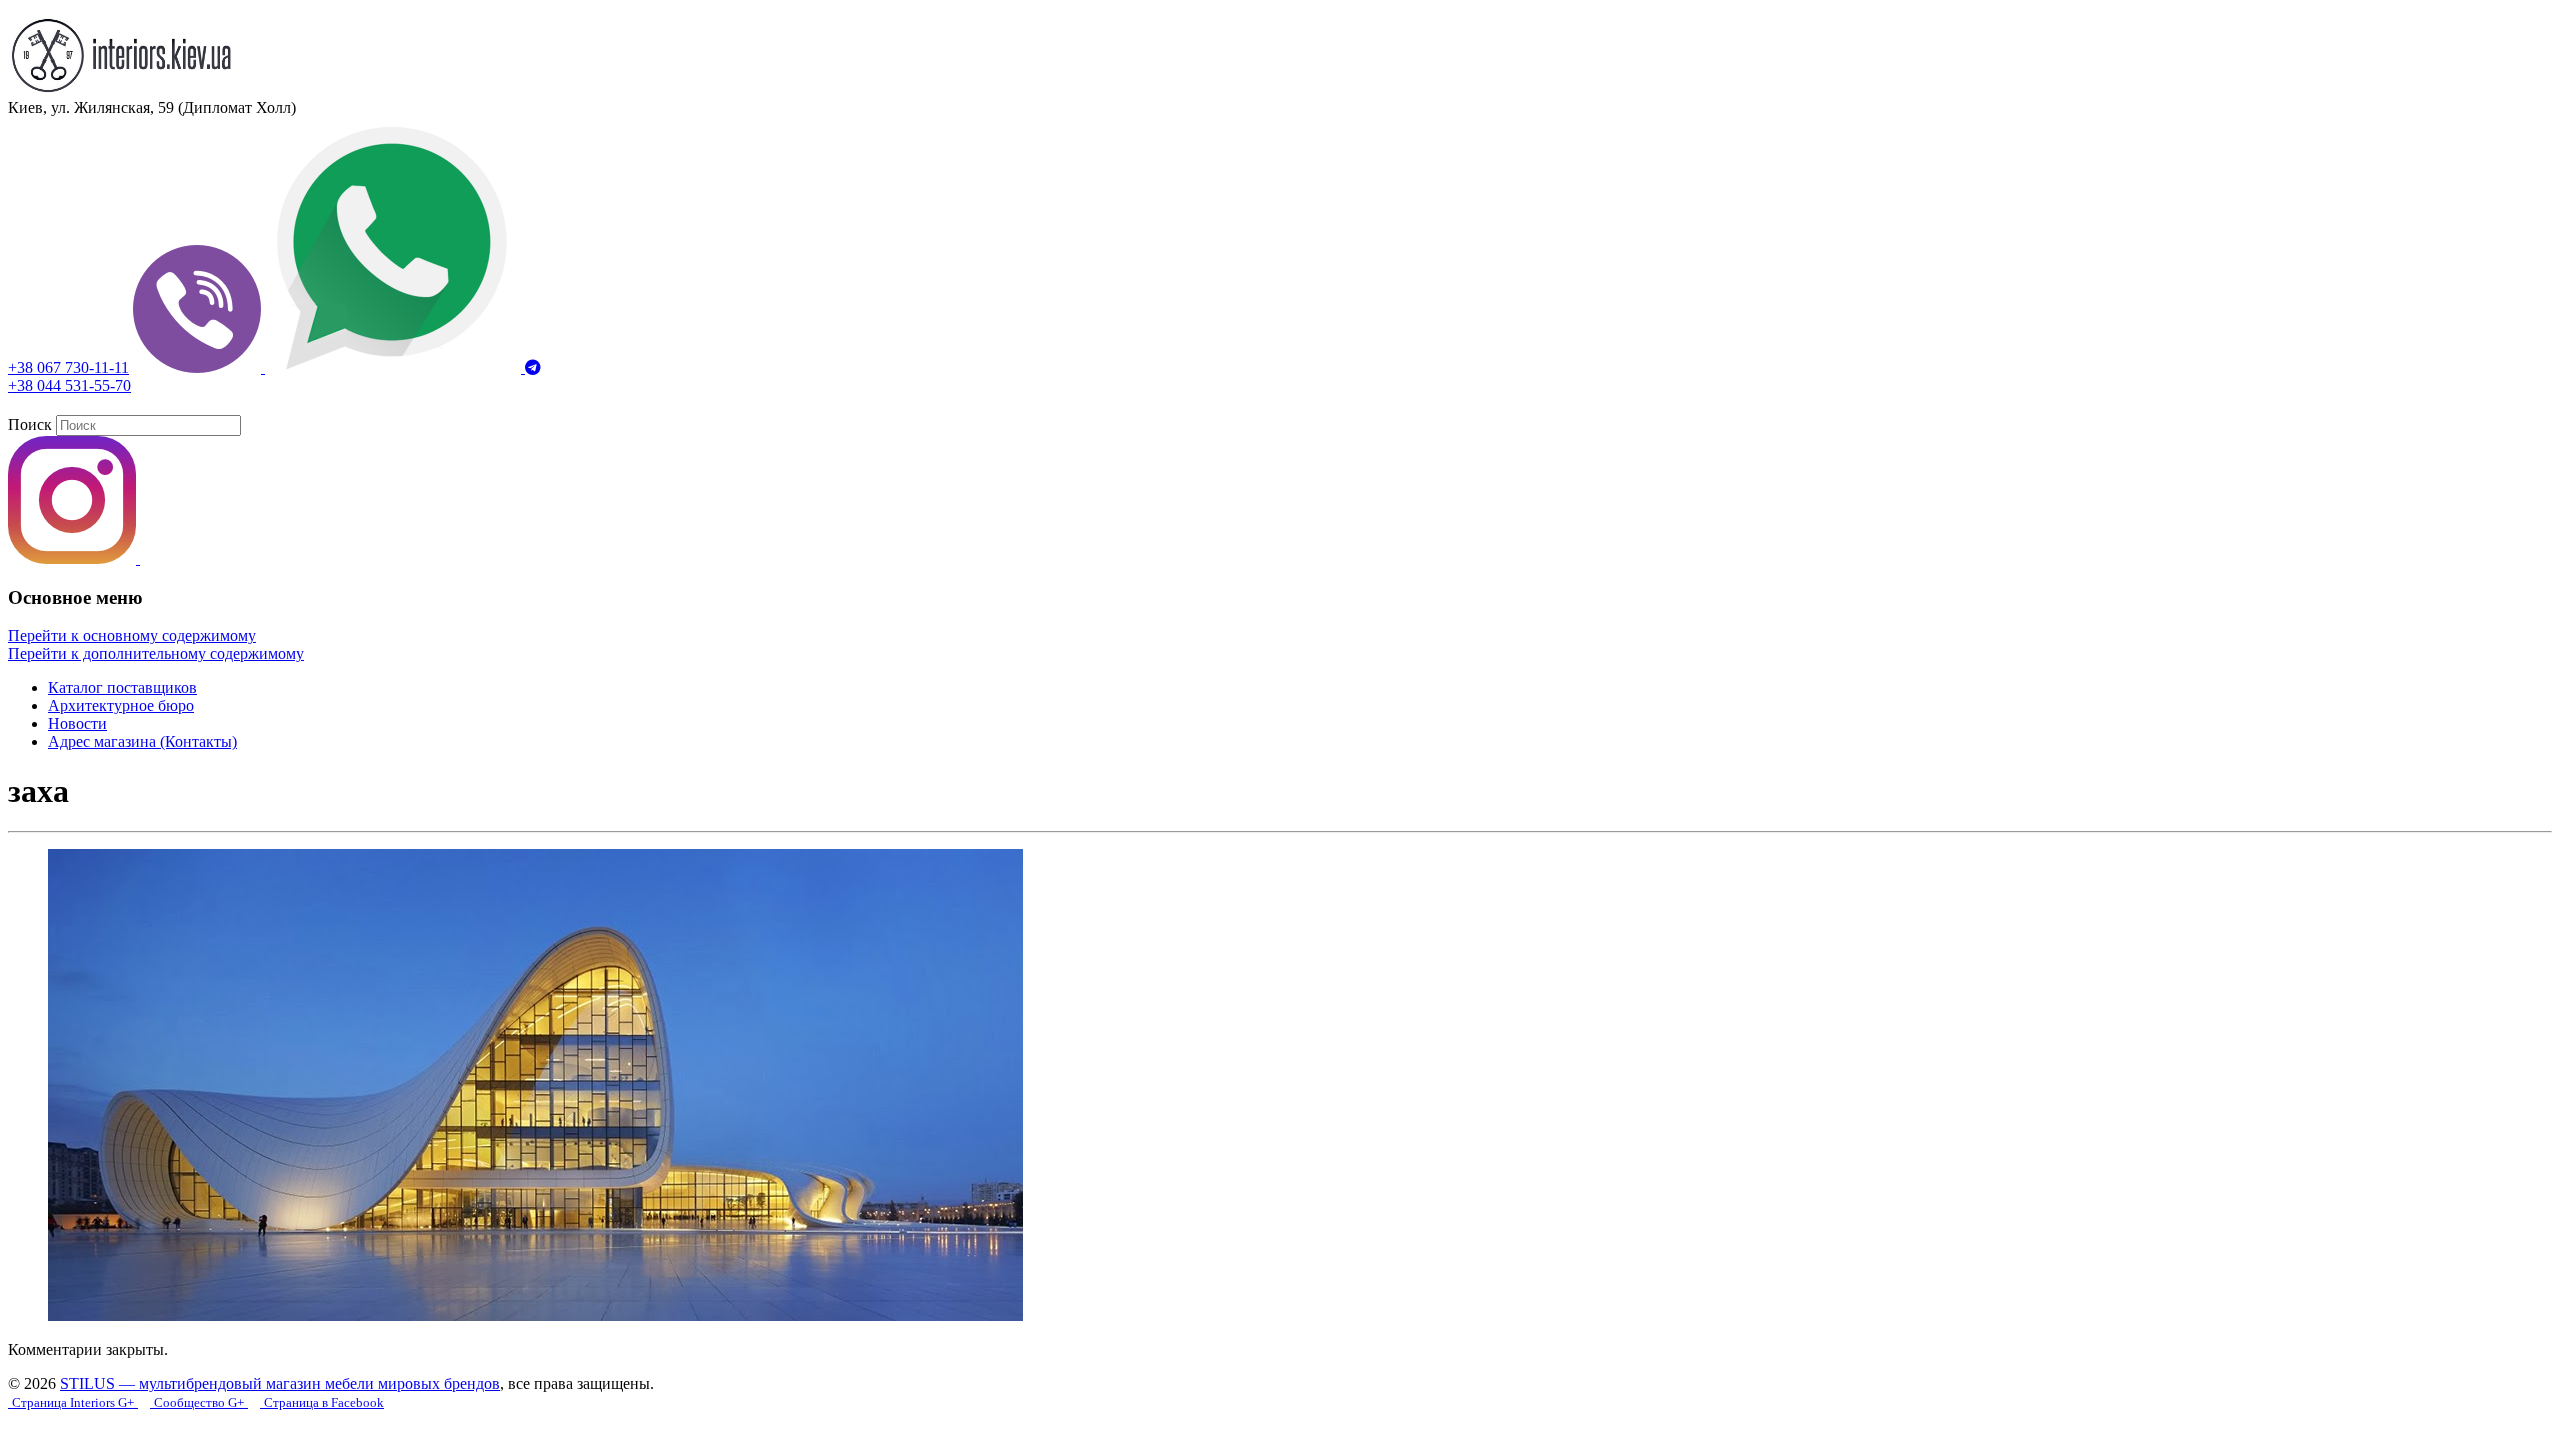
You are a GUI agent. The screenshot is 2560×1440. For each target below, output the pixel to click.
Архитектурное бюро (121, 705)
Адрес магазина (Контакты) (142, 741)
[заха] (535, 1315)
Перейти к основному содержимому (132, 635)
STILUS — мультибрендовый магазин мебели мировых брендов (280, 1383)
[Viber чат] (199, 367)
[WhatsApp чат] (395, 367)
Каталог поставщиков (122, 687)
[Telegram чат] (533, 367)
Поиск (30, 424)
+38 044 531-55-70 (69, 385)
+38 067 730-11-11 (68, 367)
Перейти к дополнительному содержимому (156, 653)
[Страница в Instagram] (74, 558)
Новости (77, 723)
